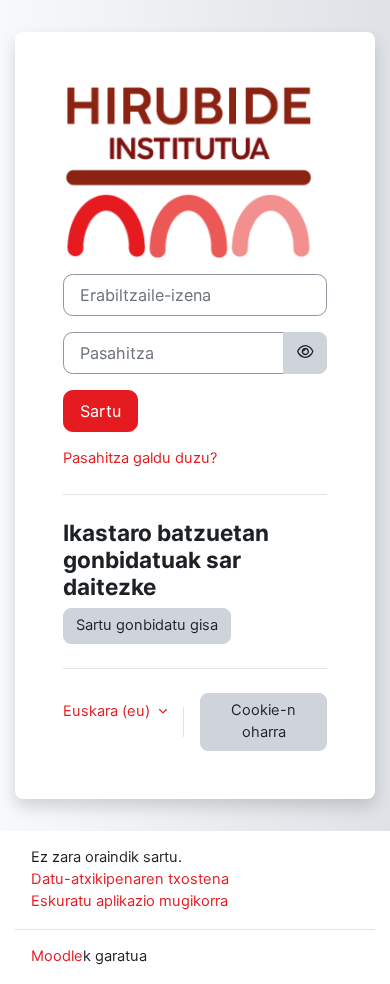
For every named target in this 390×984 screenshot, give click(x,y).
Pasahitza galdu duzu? (140, 458)
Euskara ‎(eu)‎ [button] (108, 711)
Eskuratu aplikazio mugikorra (129, 901)
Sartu (100, 411)
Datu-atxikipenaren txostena (130, 879)
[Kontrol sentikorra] (305, 353)
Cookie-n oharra (263, 721)
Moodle (57, 956)
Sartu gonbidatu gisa (147, 625)
